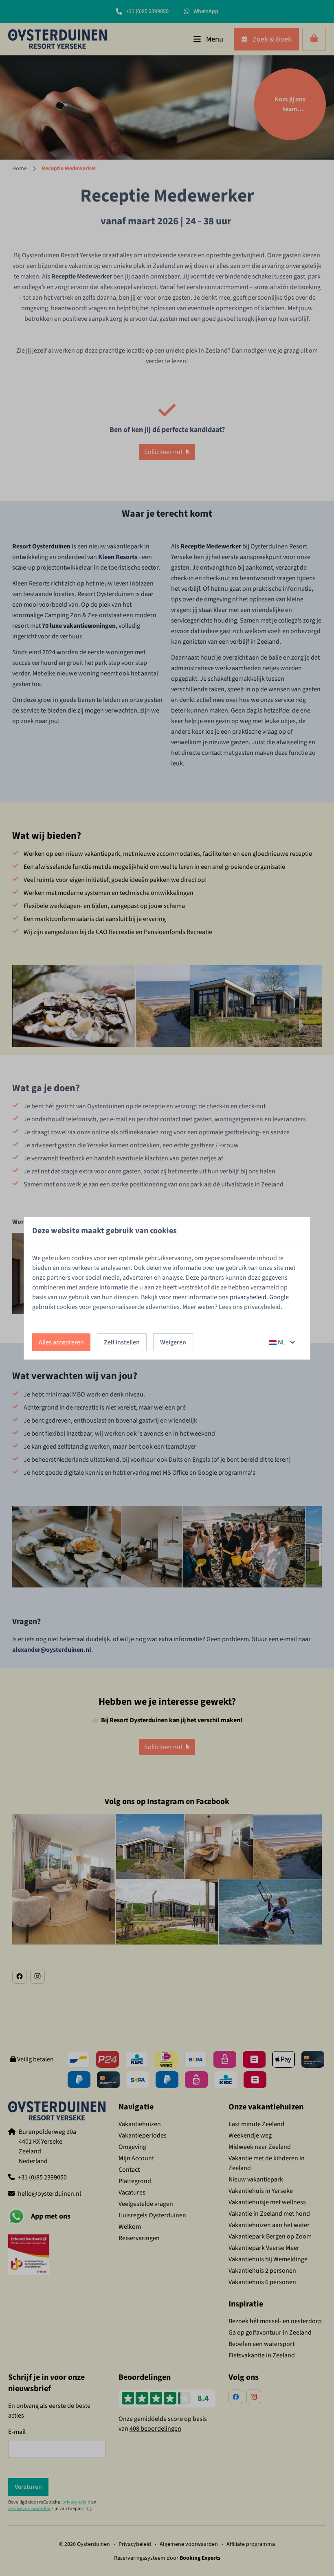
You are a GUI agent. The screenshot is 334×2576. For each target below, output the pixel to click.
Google (279, 1297)
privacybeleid (248, 1297)
